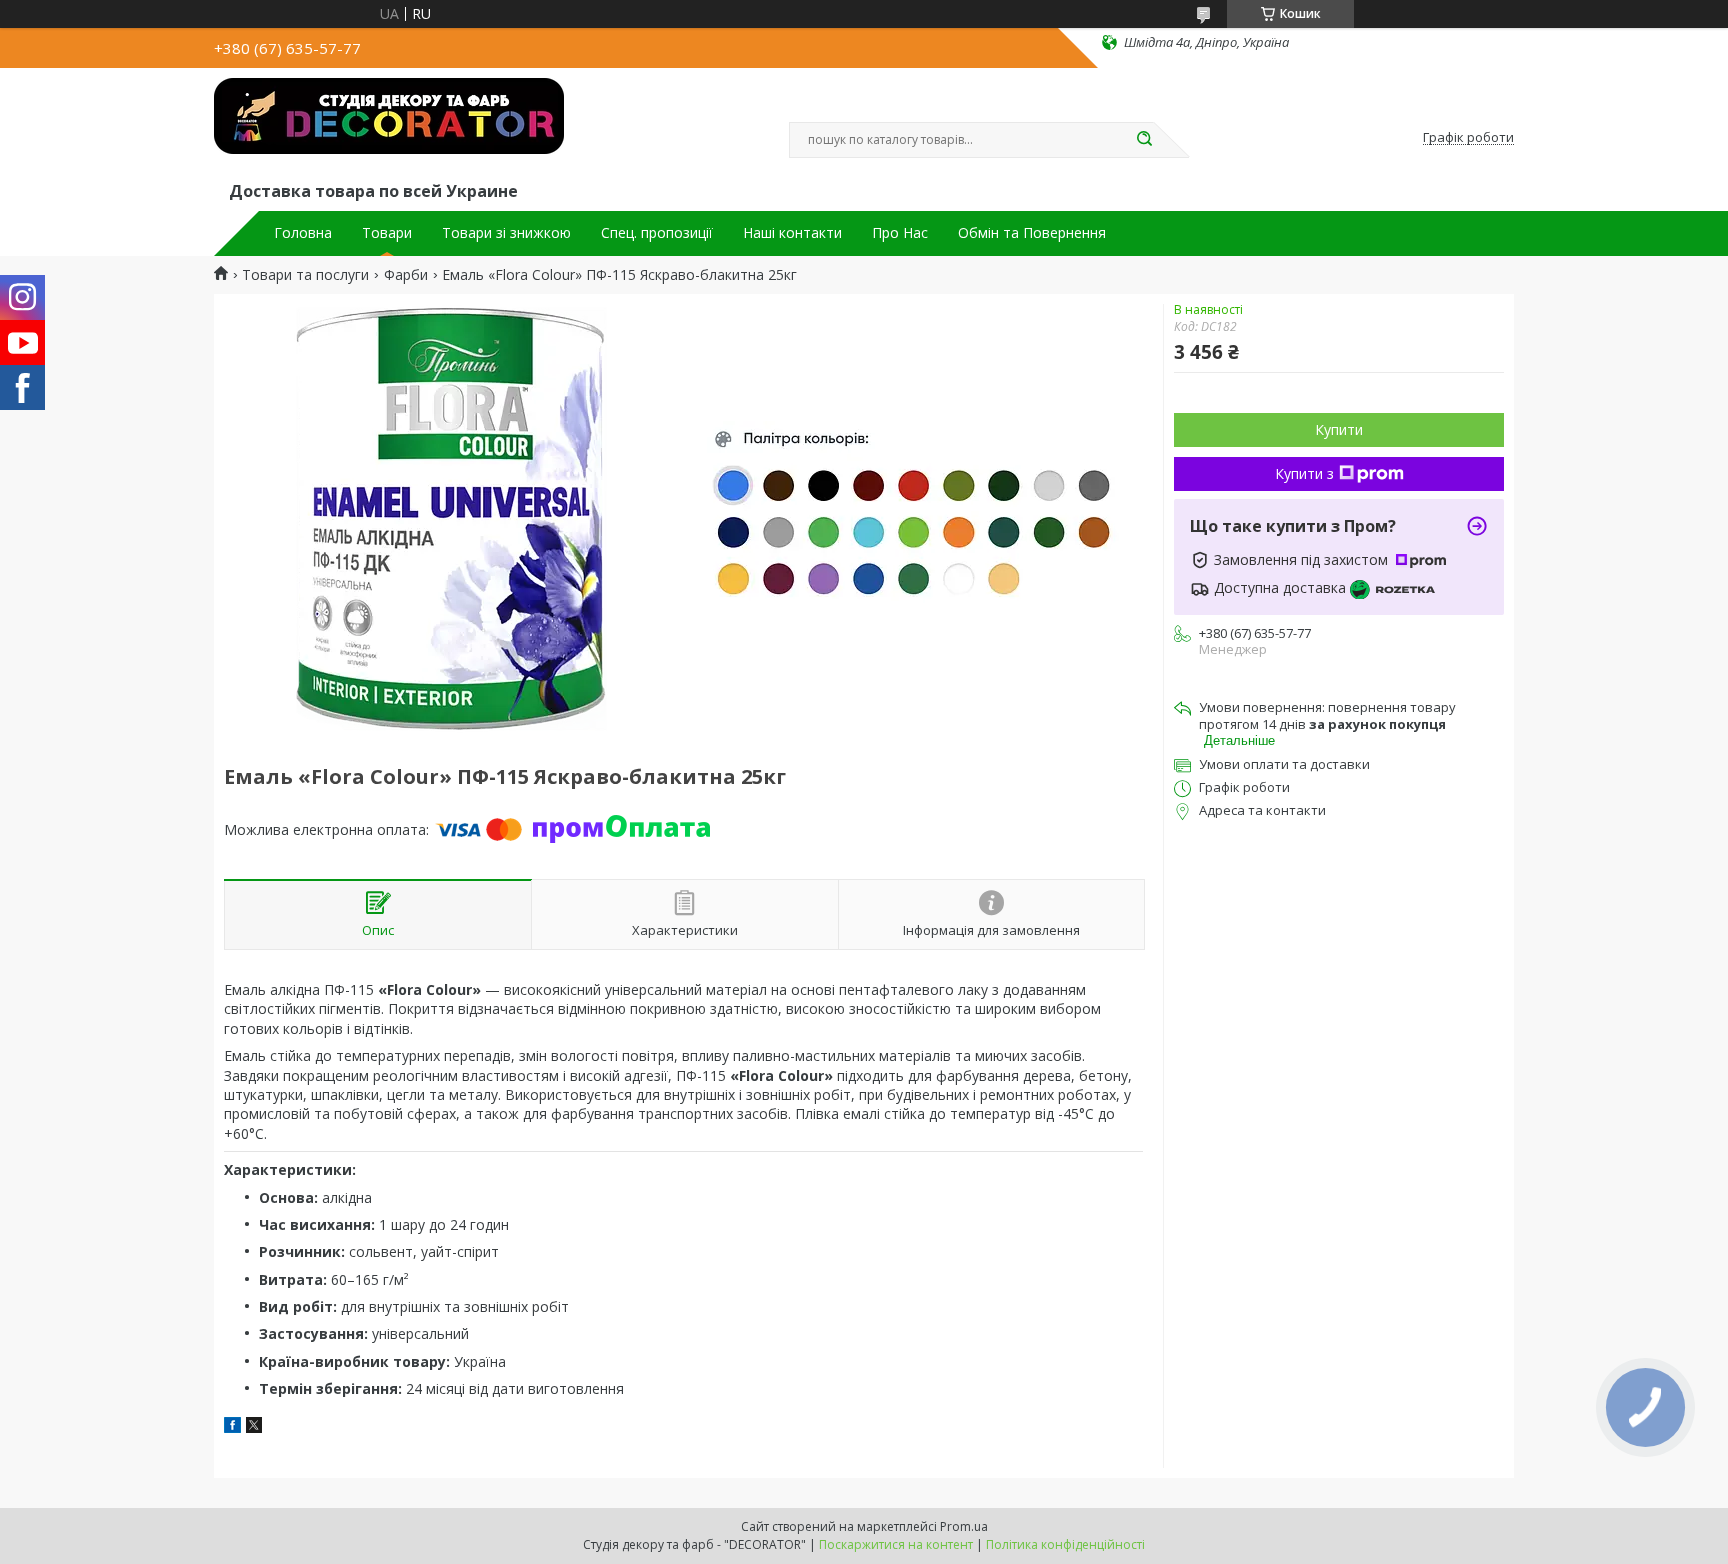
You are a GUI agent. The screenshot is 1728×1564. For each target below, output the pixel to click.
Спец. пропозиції (657, 233)
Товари (387, 233)
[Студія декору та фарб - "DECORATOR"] (389, 128)
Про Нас (900, 233)
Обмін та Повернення (1032, 233)
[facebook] (232, 1427)
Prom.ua (964, 1526)
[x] (254, 1427)
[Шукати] (1144, 140)
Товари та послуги (305, 275)
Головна (303, 233)
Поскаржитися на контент (896, 1544)
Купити (1339, 429)
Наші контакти (792, 233)
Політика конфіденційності (1065, 1544)
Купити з (1304, 473)
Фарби (406, 275)
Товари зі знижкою (506, 233)
